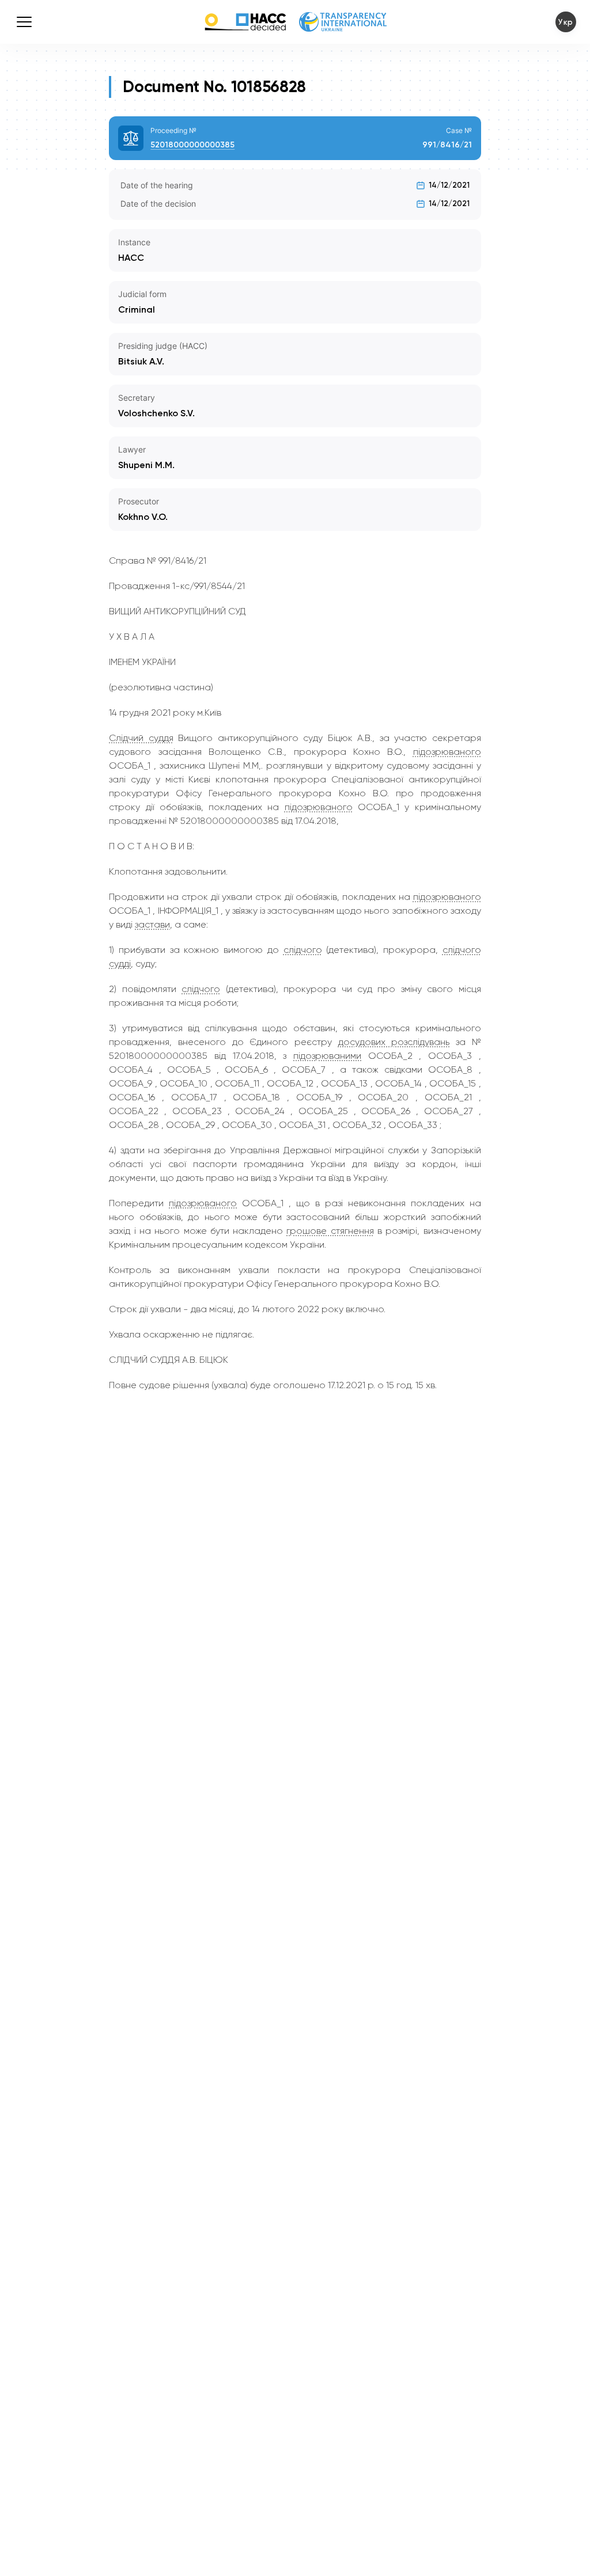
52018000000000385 (192, 145)
